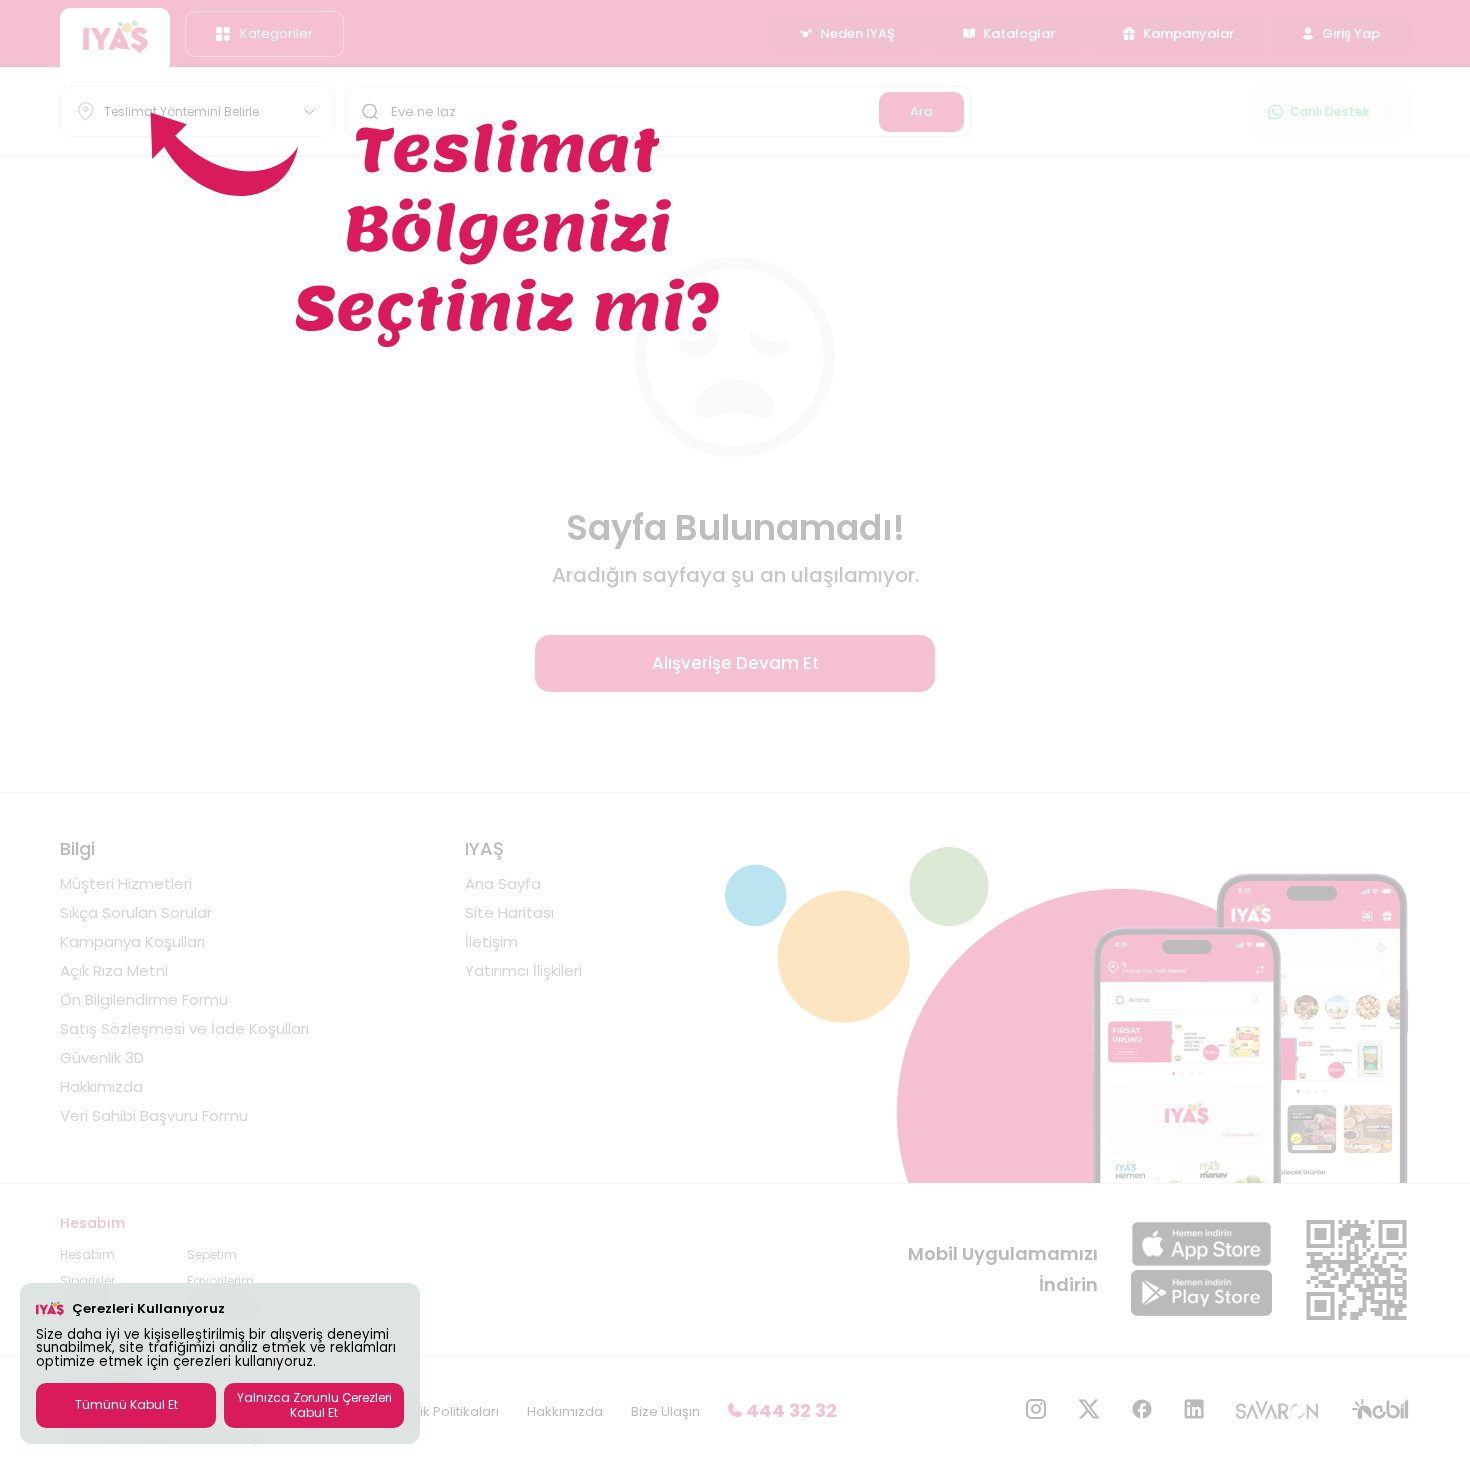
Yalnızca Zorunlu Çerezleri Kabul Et (314, 1404)
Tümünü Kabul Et (126, 1404)
